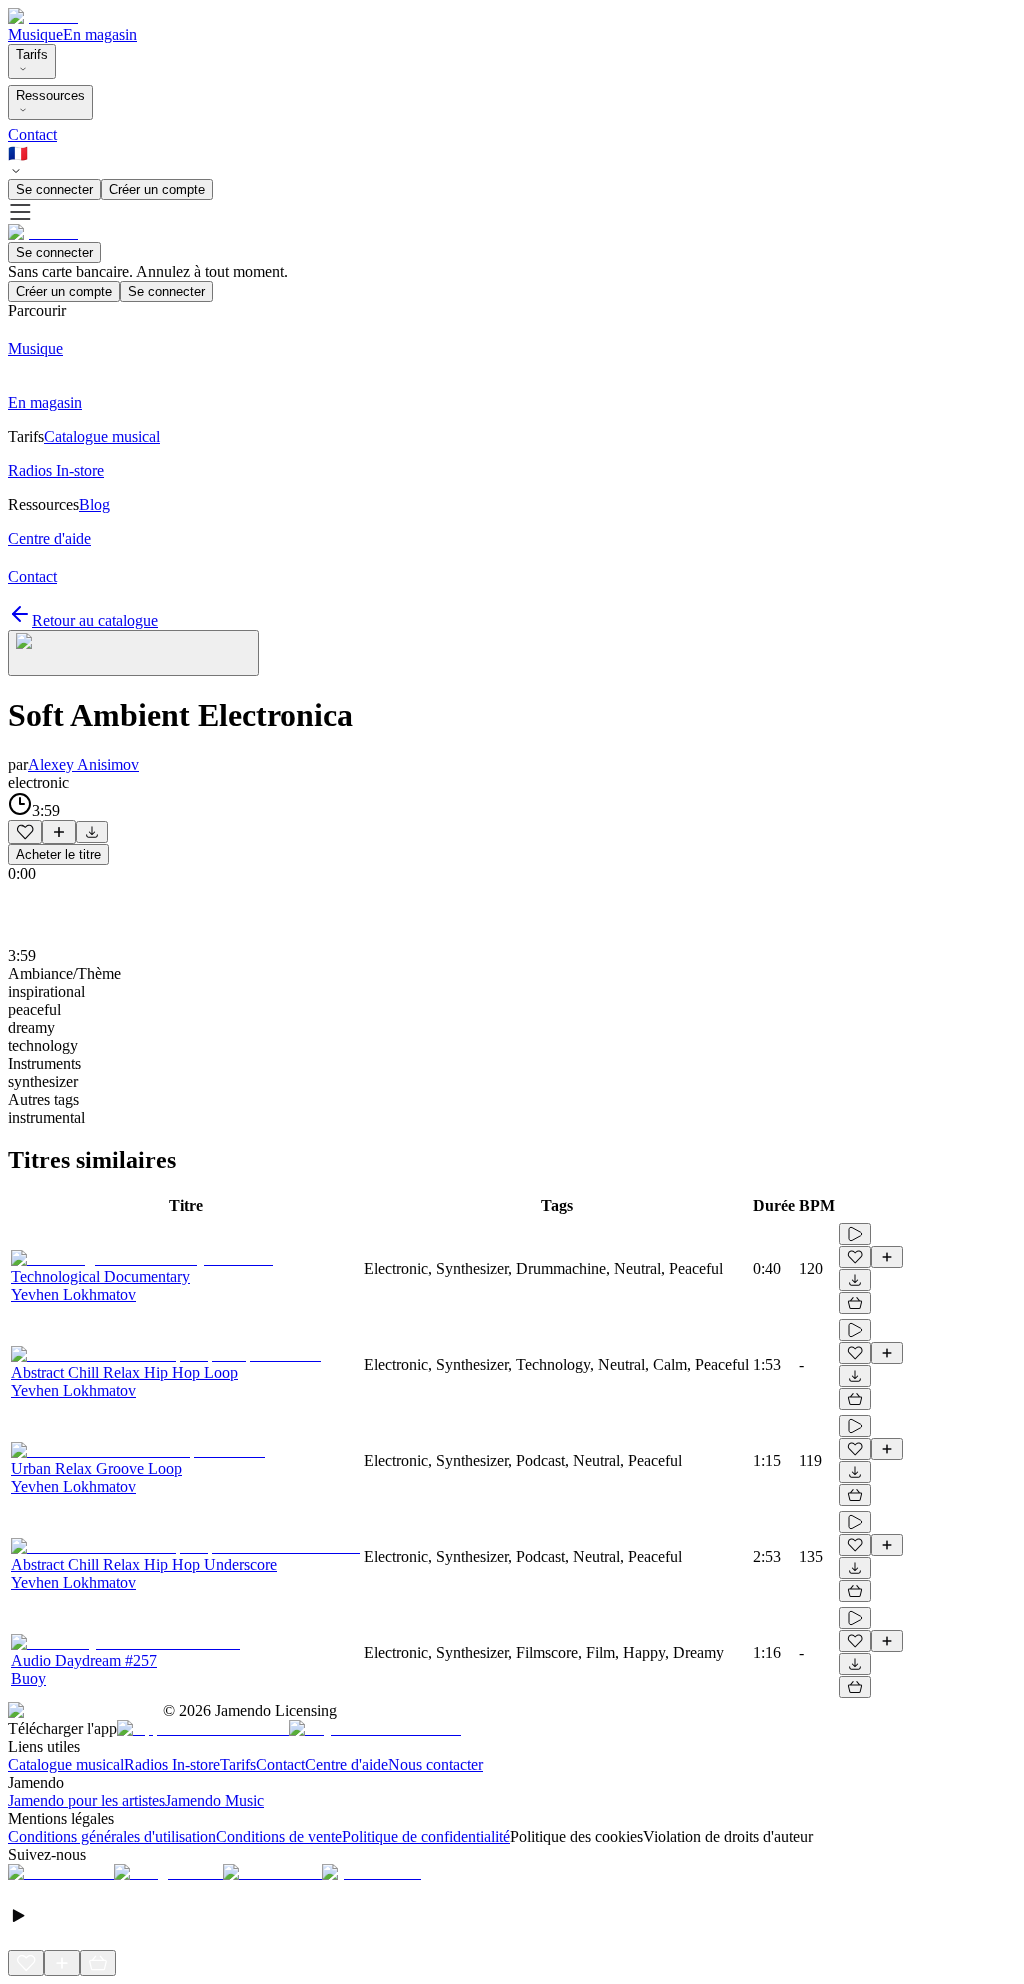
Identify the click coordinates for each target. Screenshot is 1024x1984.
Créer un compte (157, 189)
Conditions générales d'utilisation (112, 1836)
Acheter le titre (58, 854)
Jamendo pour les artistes (86, 1800)
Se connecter (54, 189)
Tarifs (32, 54)
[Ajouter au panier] (855, 1303)
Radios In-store (172, 1764)
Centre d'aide (346, 1764)
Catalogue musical (66, 1764)
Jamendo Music (214, 1800)
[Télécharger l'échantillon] (92, 832)
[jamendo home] (43, 16)
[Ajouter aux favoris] (25, 832)
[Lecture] (855, 1234)
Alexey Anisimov (83, 764)
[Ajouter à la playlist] (59, 832)
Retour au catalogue (95, 620)
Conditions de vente (279, 1836)
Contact (32, 134)
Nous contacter (435, 1764)
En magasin (100, 34)
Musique (35, 34)
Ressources (50, 95)
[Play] (133, 653)
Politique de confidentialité (426, 1836)
